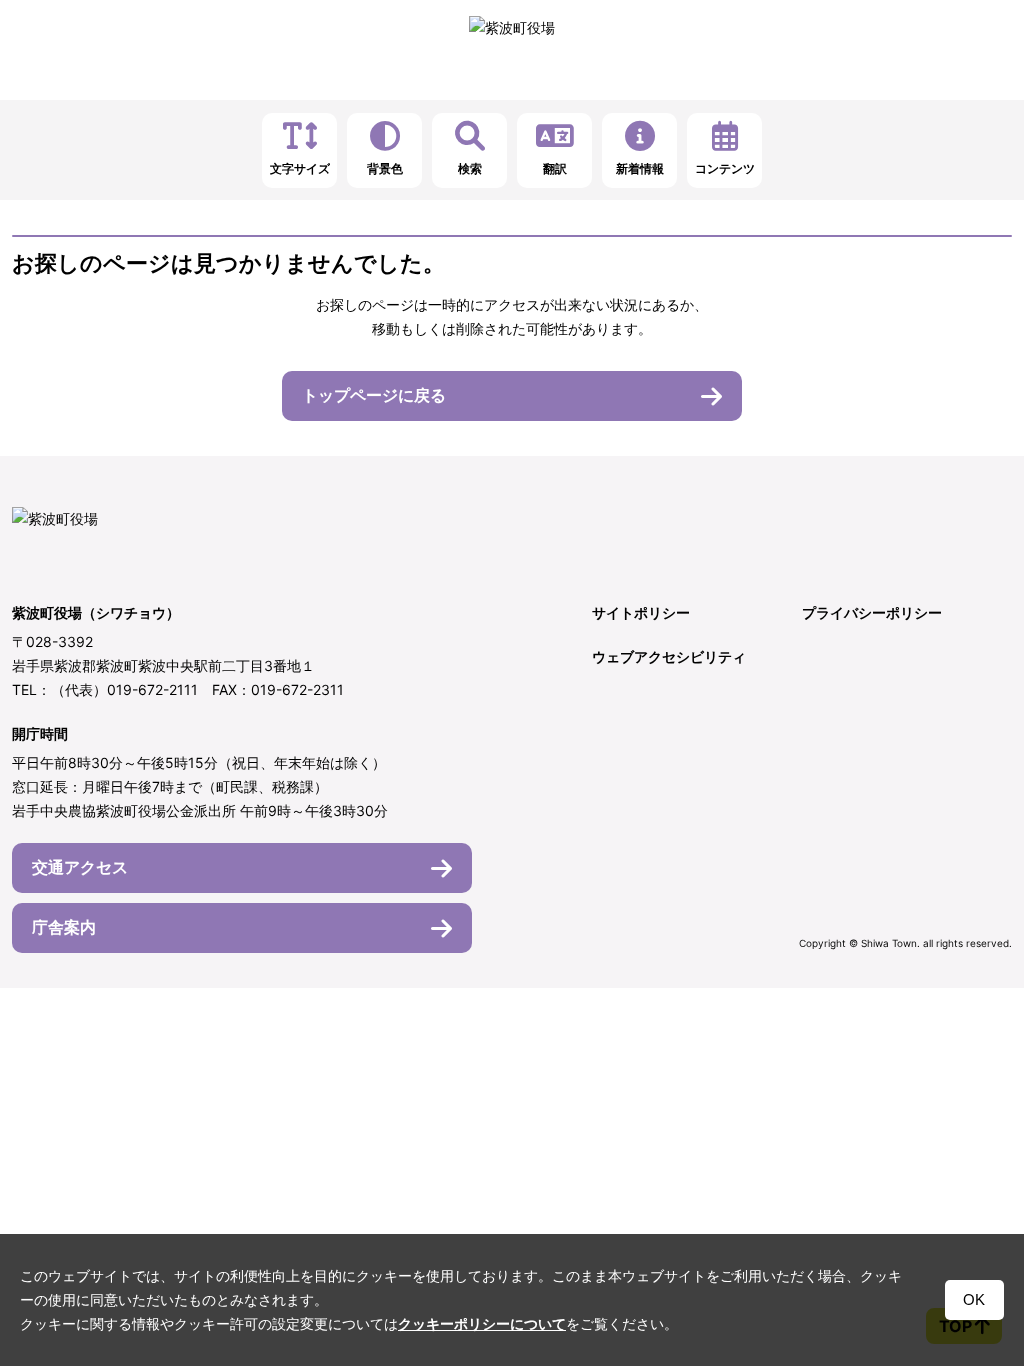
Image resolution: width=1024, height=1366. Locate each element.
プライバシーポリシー (872, 612)
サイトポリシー (641, 612)
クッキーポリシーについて (482, 1324)
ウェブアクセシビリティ (669, 656)
